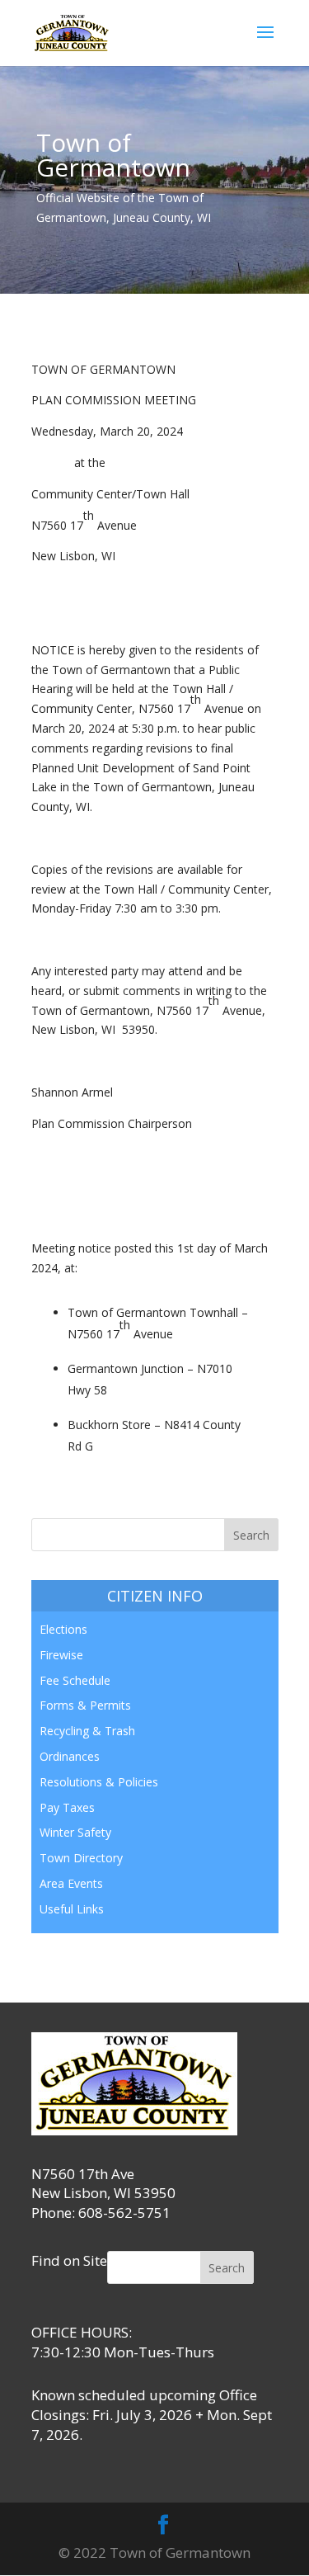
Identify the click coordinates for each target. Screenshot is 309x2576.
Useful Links (72, 1909)
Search (227, 2268)
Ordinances (70, 1756)
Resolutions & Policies (99, 1782)
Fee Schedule (75, 1680)
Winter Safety (75, 1832)
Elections (63, 1629)
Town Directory (81, 1858)
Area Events (71, 1883)
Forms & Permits (85, 1705)
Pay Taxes (67, 1807)
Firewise (61, 1655)
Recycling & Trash (87, 1731)
